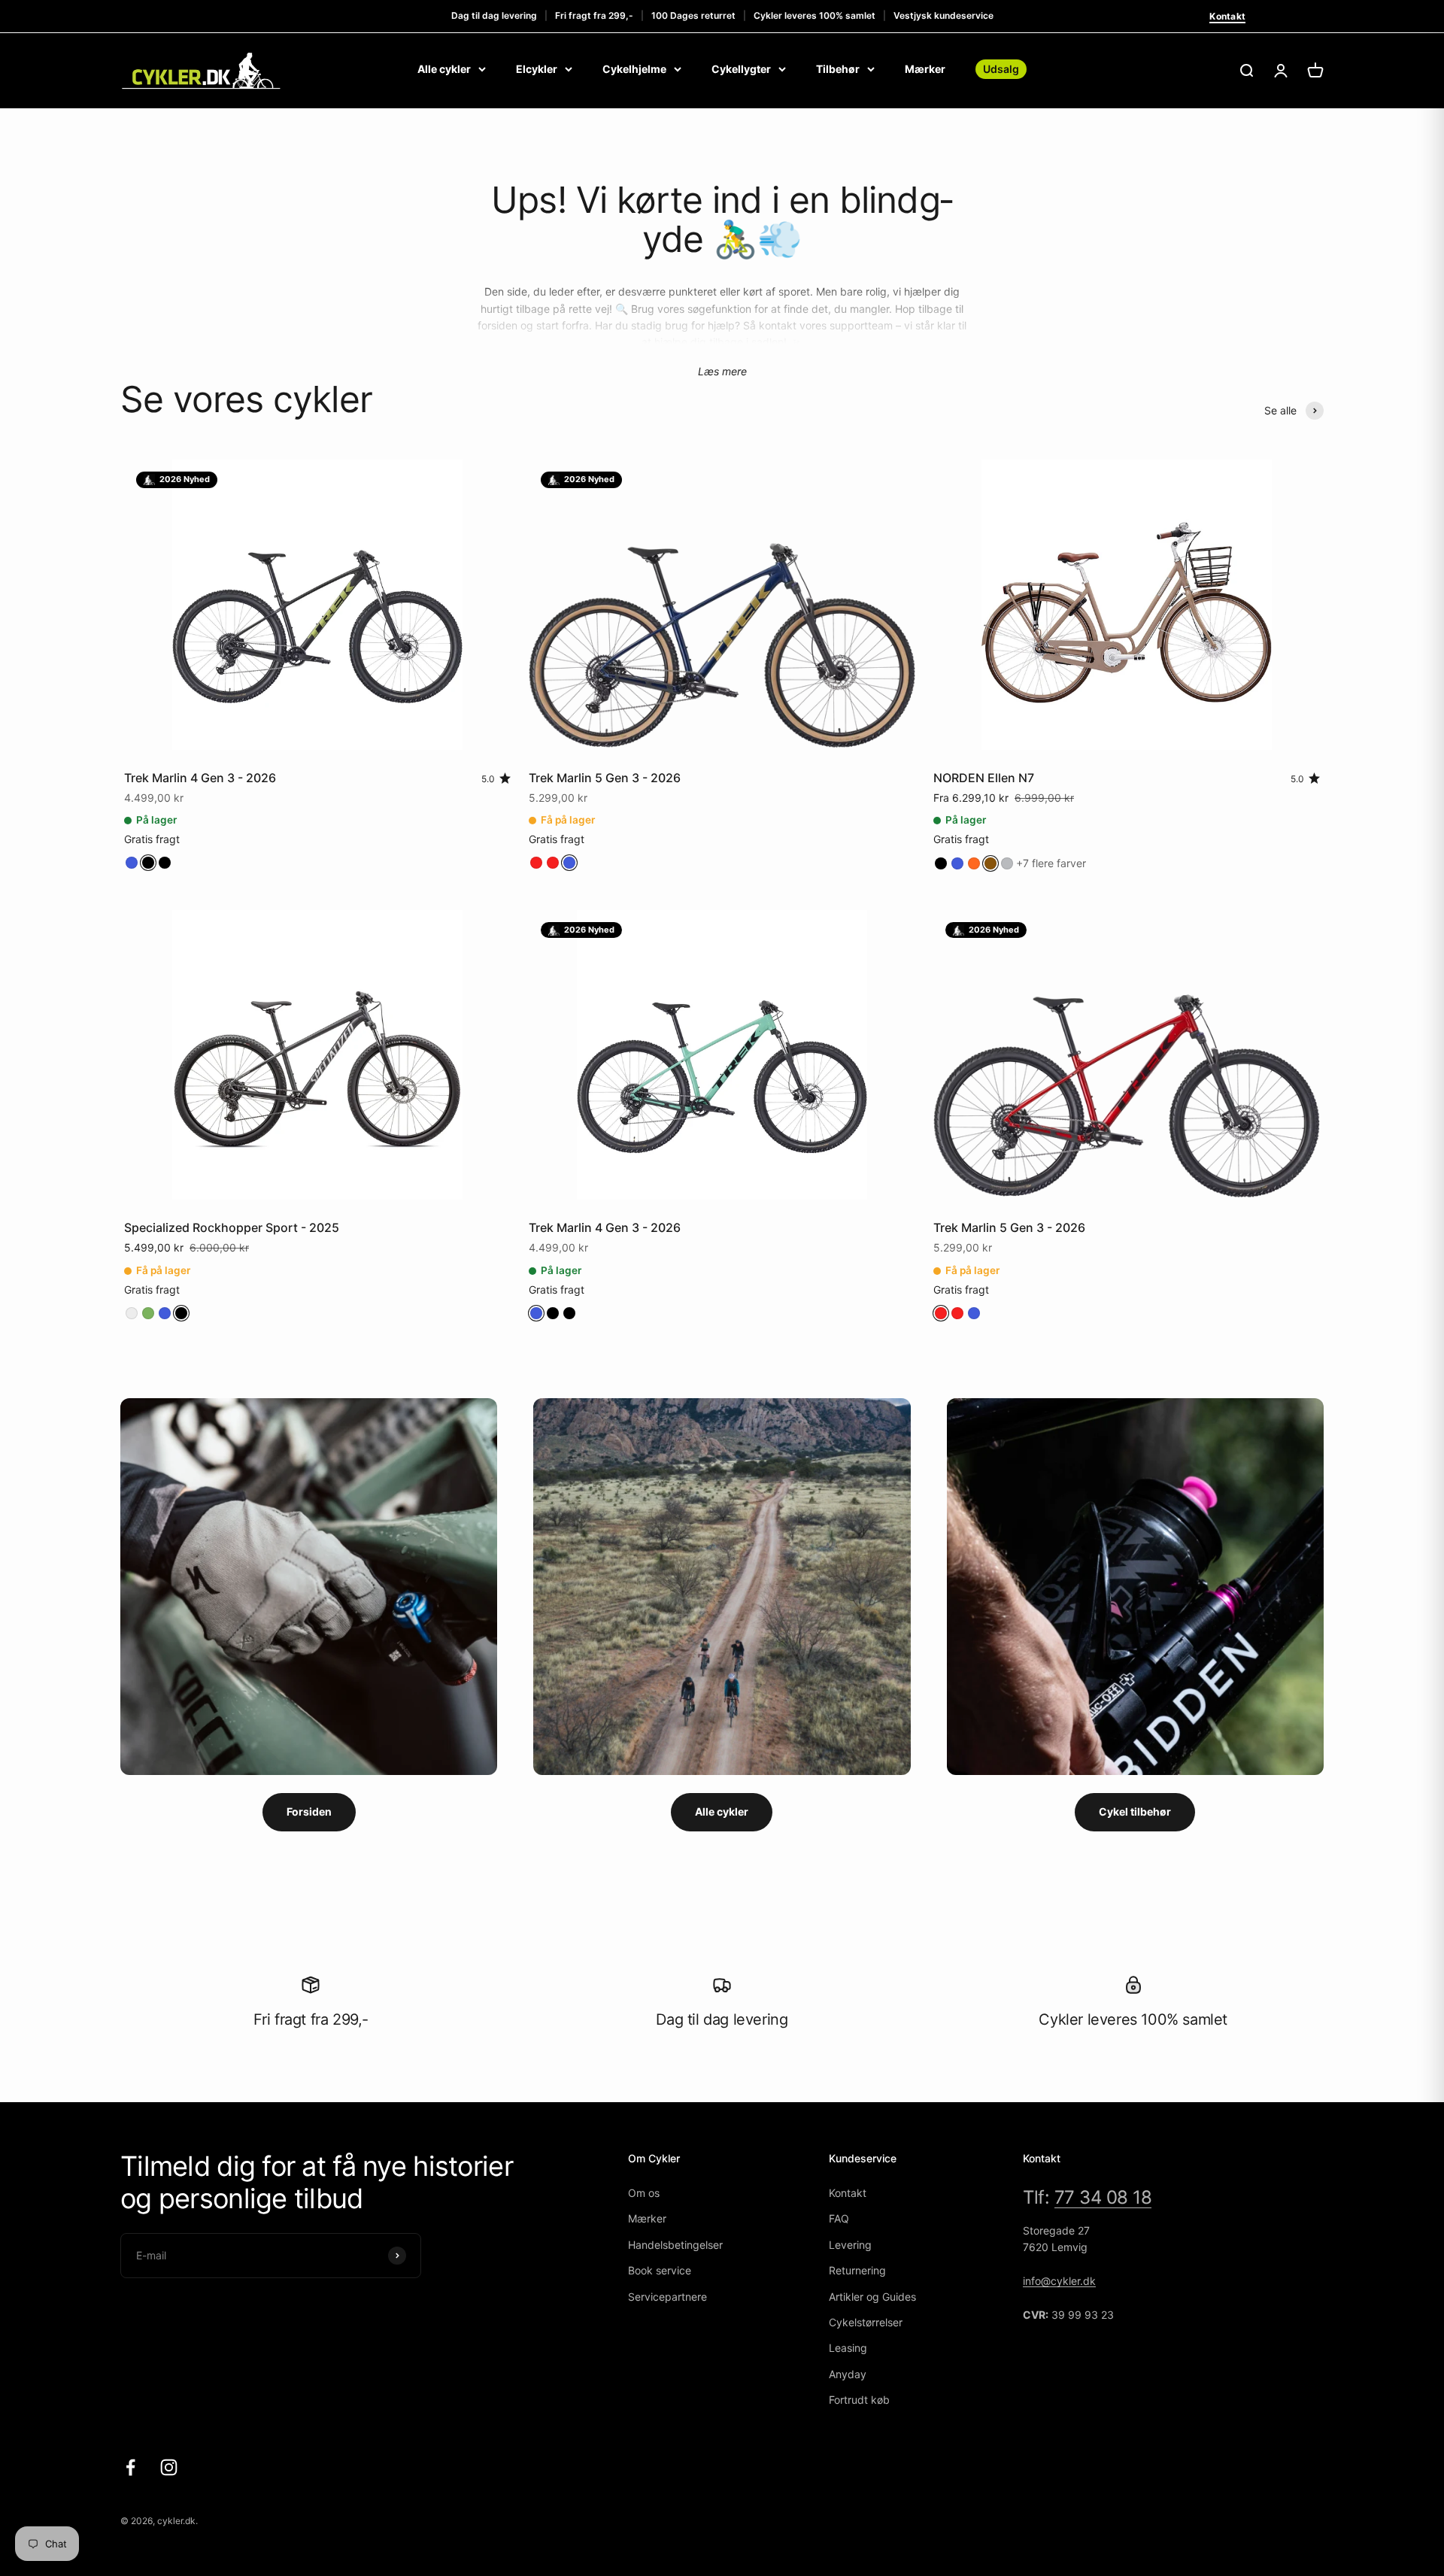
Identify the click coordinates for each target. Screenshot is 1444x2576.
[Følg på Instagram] (169, 2467)
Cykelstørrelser (866, 2322)
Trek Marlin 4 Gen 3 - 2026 (200, 778)
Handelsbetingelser (675, 2245)
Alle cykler (444, 69)
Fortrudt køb (859, 2400)
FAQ (839, 2218)
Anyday (848, 2374)
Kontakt (1227, 16)
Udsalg (1001, 69)
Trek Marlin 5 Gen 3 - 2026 (605, 778)
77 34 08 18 (1103, 2197)
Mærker (925, 69)
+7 (1051, 863)
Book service (660, 2270)
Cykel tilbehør (1135, 1811)
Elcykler (537, 69)
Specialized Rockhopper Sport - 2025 (232, 1227)
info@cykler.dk (1059, 2281)
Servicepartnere (667, 2297)
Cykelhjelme (634, 69)
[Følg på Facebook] (130, 2467)
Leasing (848, 2348)
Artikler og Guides (872, 2297)
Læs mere (722, 371)
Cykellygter (741, 69)
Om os (644, 2193)
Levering (850, 2245)
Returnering (857, 2270)
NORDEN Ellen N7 (984, 778)
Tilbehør (838, 69)
